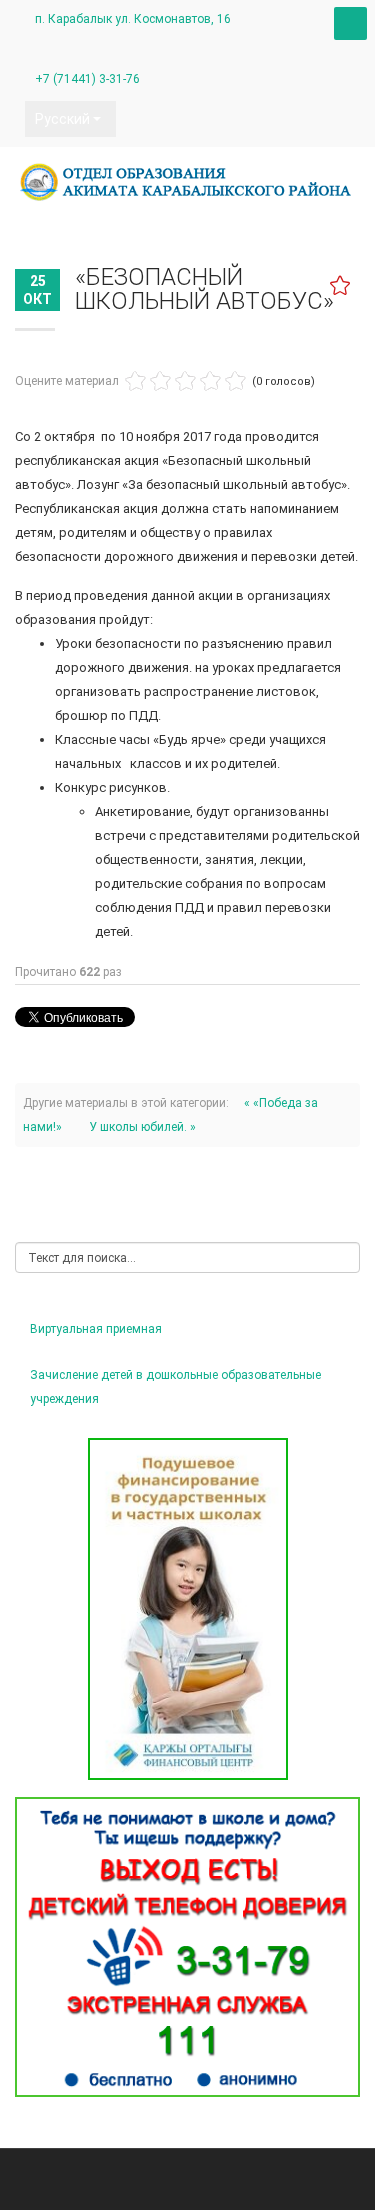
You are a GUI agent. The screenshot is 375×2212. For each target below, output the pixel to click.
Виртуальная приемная (96, 1329)
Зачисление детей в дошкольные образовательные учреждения (175, 1387)
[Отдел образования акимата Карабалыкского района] (187, 181)
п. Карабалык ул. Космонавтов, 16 (133, 19)
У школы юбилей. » (142, 1127)
